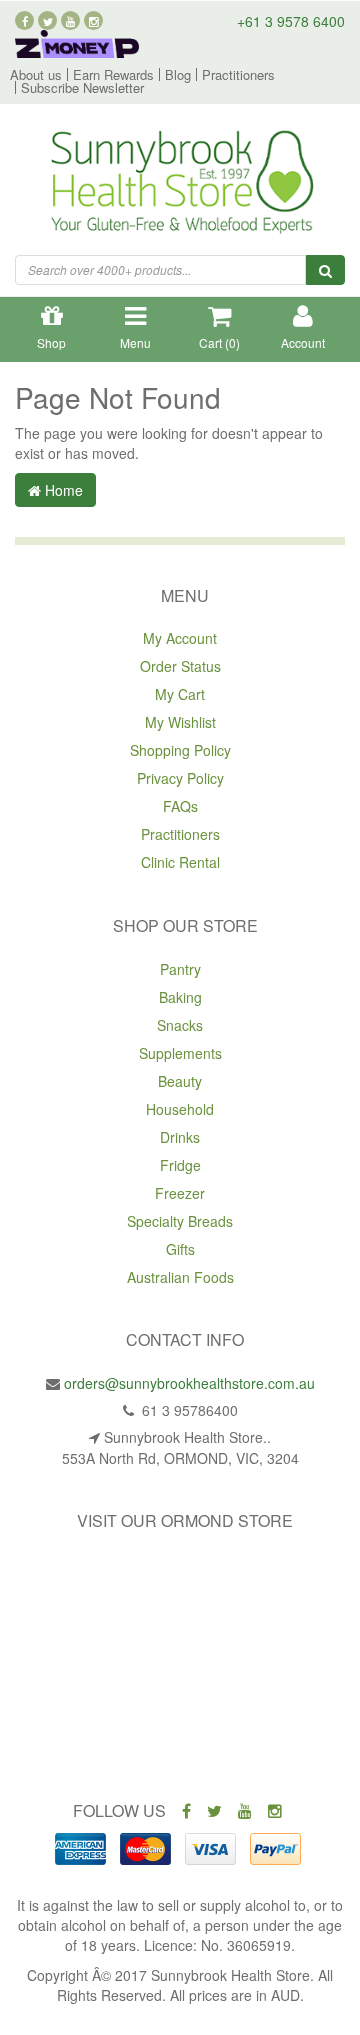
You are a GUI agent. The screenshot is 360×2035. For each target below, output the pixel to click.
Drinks (180, 1137)
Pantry (180, 969)
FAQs (180, 806)
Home (62, 490)
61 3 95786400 (188, 1410)
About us (36, 74)
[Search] (325, 270)
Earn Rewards (113, 74)
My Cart (180, 694)
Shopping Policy (180, 750)
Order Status (180, 666)
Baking (180, 997)
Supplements (180, 1053)
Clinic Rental (180, 862)
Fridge (180, 1165)
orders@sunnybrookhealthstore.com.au (189, 1383)
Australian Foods (180, 1277)
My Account (180, 638)
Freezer (180, 1193)
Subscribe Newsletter (82, 87)
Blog (178, 74)
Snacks (180, 1025)
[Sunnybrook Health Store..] (180, 185)
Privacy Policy (180, 778)
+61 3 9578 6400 (291, 21)
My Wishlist (180, 722)
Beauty (180, 1081)
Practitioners (238, 74)
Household (180, 1109)
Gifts (180, 1249)
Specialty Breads (180, 1221)
